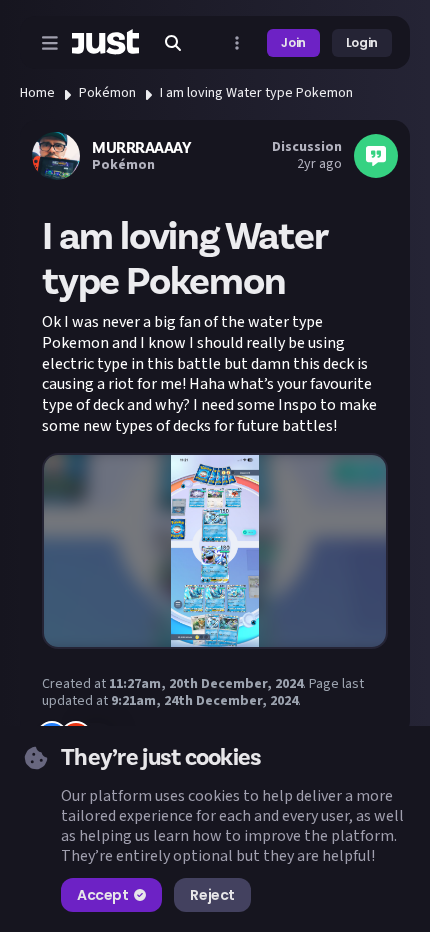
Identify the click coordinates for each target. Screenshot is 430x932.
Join (293, 42)
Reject (212, 895)
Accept (102, 895)
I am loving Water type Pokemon (256, 93)
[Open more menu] (237, 43)
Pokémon (107, 93)
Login (362, 42)
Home (37, 93)
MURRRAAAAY (141, 148)
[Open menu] (50, 43)
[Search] (173, 43)
